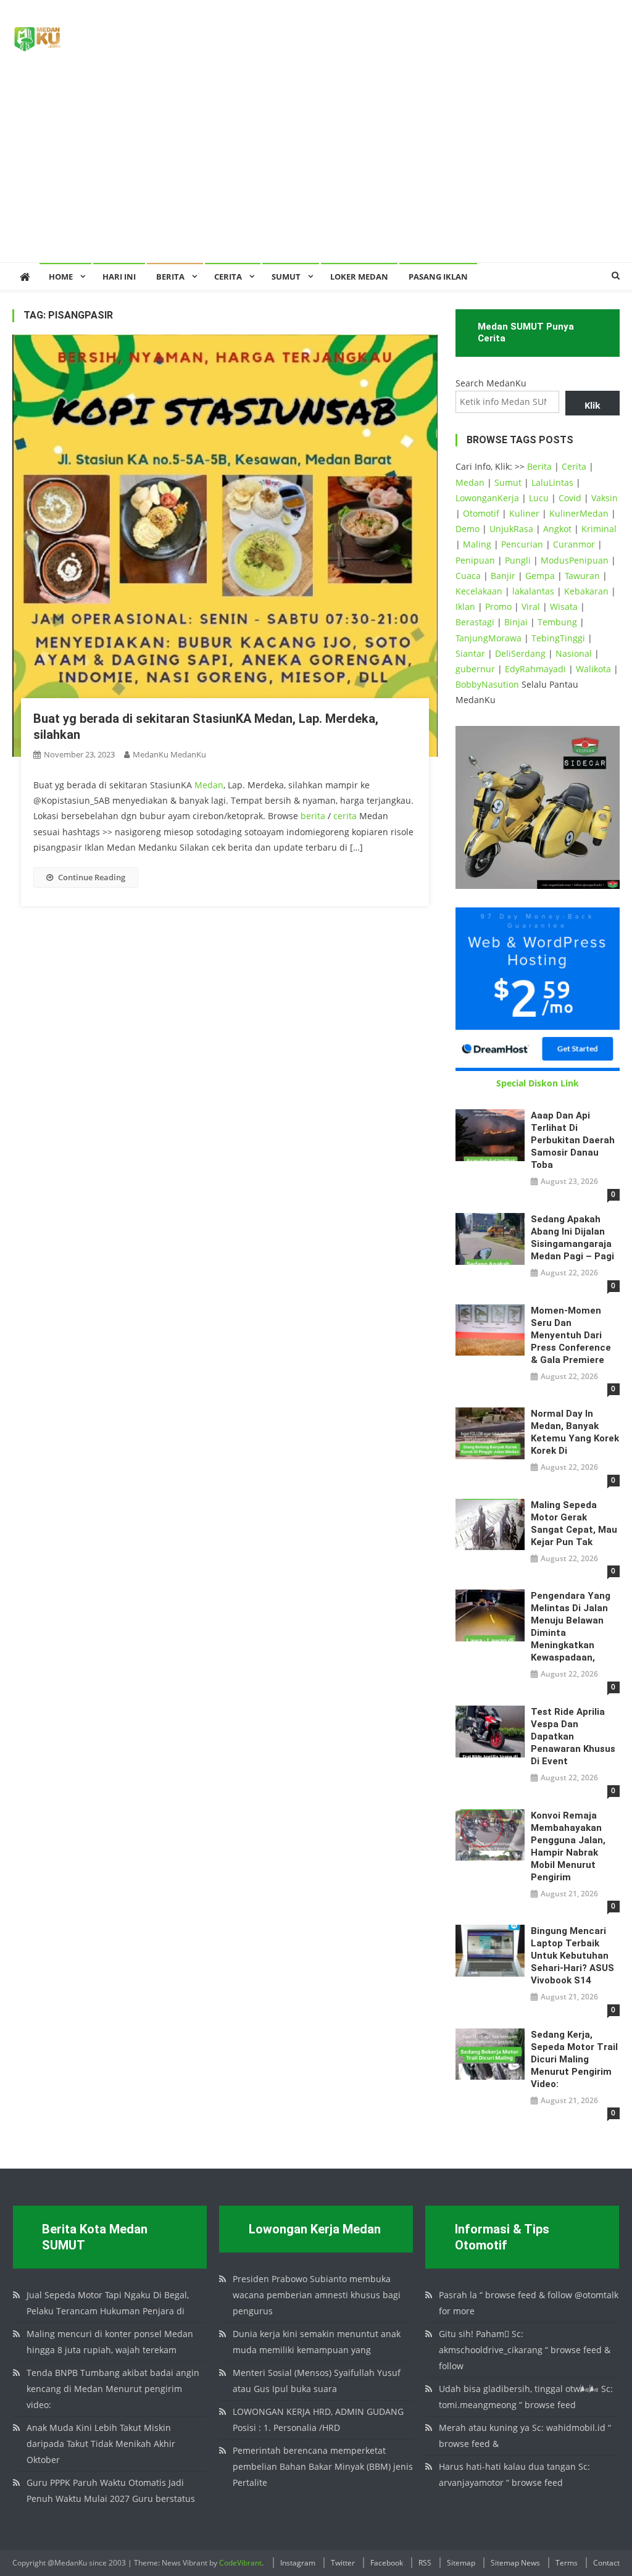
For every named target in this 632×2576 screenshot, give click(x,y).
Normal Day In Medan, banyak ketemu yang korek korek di (575, 1432)
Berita (170, 277)
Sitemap (461, 2563)
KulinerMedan (579, 513)
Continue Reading (92, 877)
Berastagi (475, 622)
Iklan (465, 606)
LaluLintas (552, 482)
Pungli (518, 560)
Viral (531, 606)
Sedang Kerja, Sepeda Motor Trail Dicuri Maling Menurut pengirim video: (574, 2059)
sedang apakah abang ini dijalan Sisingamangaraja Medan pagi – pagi (572, 1238)
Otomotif (481, 513)
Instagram (298, 2563)
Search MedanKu (491, 383)
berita (313, 816)
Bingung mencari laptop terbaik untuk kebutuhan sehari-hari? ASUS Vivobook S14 (572, 1956)
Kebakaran (586, 591)
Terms (567, 2563)
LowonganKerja (487, 498)
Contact (606, 2563)
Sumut (508, 482)
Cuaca (468, 576)
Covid (570, 498)
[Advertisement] (316, 170)
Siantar (470, 653)
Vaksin (605, 498)
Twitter (343, 2563)
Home (61, 277)
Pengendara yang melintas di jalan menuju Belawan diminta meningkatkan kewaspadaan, (571, 1627)
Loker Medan (359, 277)
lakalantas (533, 591)
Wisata (564, 606)
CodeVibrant (240, 2563)
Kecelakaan (479, 591)
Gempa (540, 576)
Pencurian (522, 544)
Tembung (557, 622)
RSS (425, 2563)
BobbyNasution (487, 684)
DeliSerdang (520, 653)
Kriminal (599, 529)
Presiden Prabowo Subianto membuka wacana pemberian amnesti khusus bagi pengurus (317, 2295)
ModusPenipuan (575, 560)
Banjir (503, 576)
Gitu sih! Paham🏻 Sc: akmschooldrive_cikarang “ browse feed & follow (525, 2350)
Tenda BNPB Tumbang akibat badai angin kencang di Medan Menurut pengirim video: (113, 2389)
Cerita (228, 277)
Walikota (593, 669)
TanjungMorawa (489, 638)
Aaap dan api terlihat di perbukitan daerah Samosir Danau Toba (573, 1140)
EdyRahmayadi (535, 669)
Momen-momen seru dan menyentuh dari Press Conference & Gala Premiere (571, 1335)
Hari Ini (119, 277)
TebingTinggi (558, 638)
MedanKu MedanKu (169, 754)
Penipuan (475, 560)
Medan (209, 785)
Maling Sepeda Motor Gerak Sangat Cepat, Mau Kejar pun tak (574, 1524)
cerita (345, 816)
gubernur (475, 669)
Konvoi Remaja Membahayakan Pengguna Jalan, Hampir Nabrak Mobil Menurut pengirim (568, 1846)
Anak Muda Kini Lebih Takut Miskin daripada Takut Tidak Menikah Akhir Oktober (101, 2444)
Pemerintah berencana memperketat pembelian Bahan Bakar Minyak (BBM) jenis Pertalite (323, 2466)
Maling (477, 544)
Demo (468, 529)
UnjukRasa (511, 529)
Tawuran (582, 576)
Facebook (387, 2563)
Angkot (557, 529)
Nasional (574, 653)
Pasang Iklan (438, 277)
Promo (498, 606)
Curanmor (574, 544)
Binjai (516, 622)
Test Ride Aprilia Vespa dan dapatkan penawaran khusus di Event (573, 1736)
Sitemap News (515, 2563)
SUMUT (286, 277)
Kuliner (524, 513)
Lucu (539, 498)
